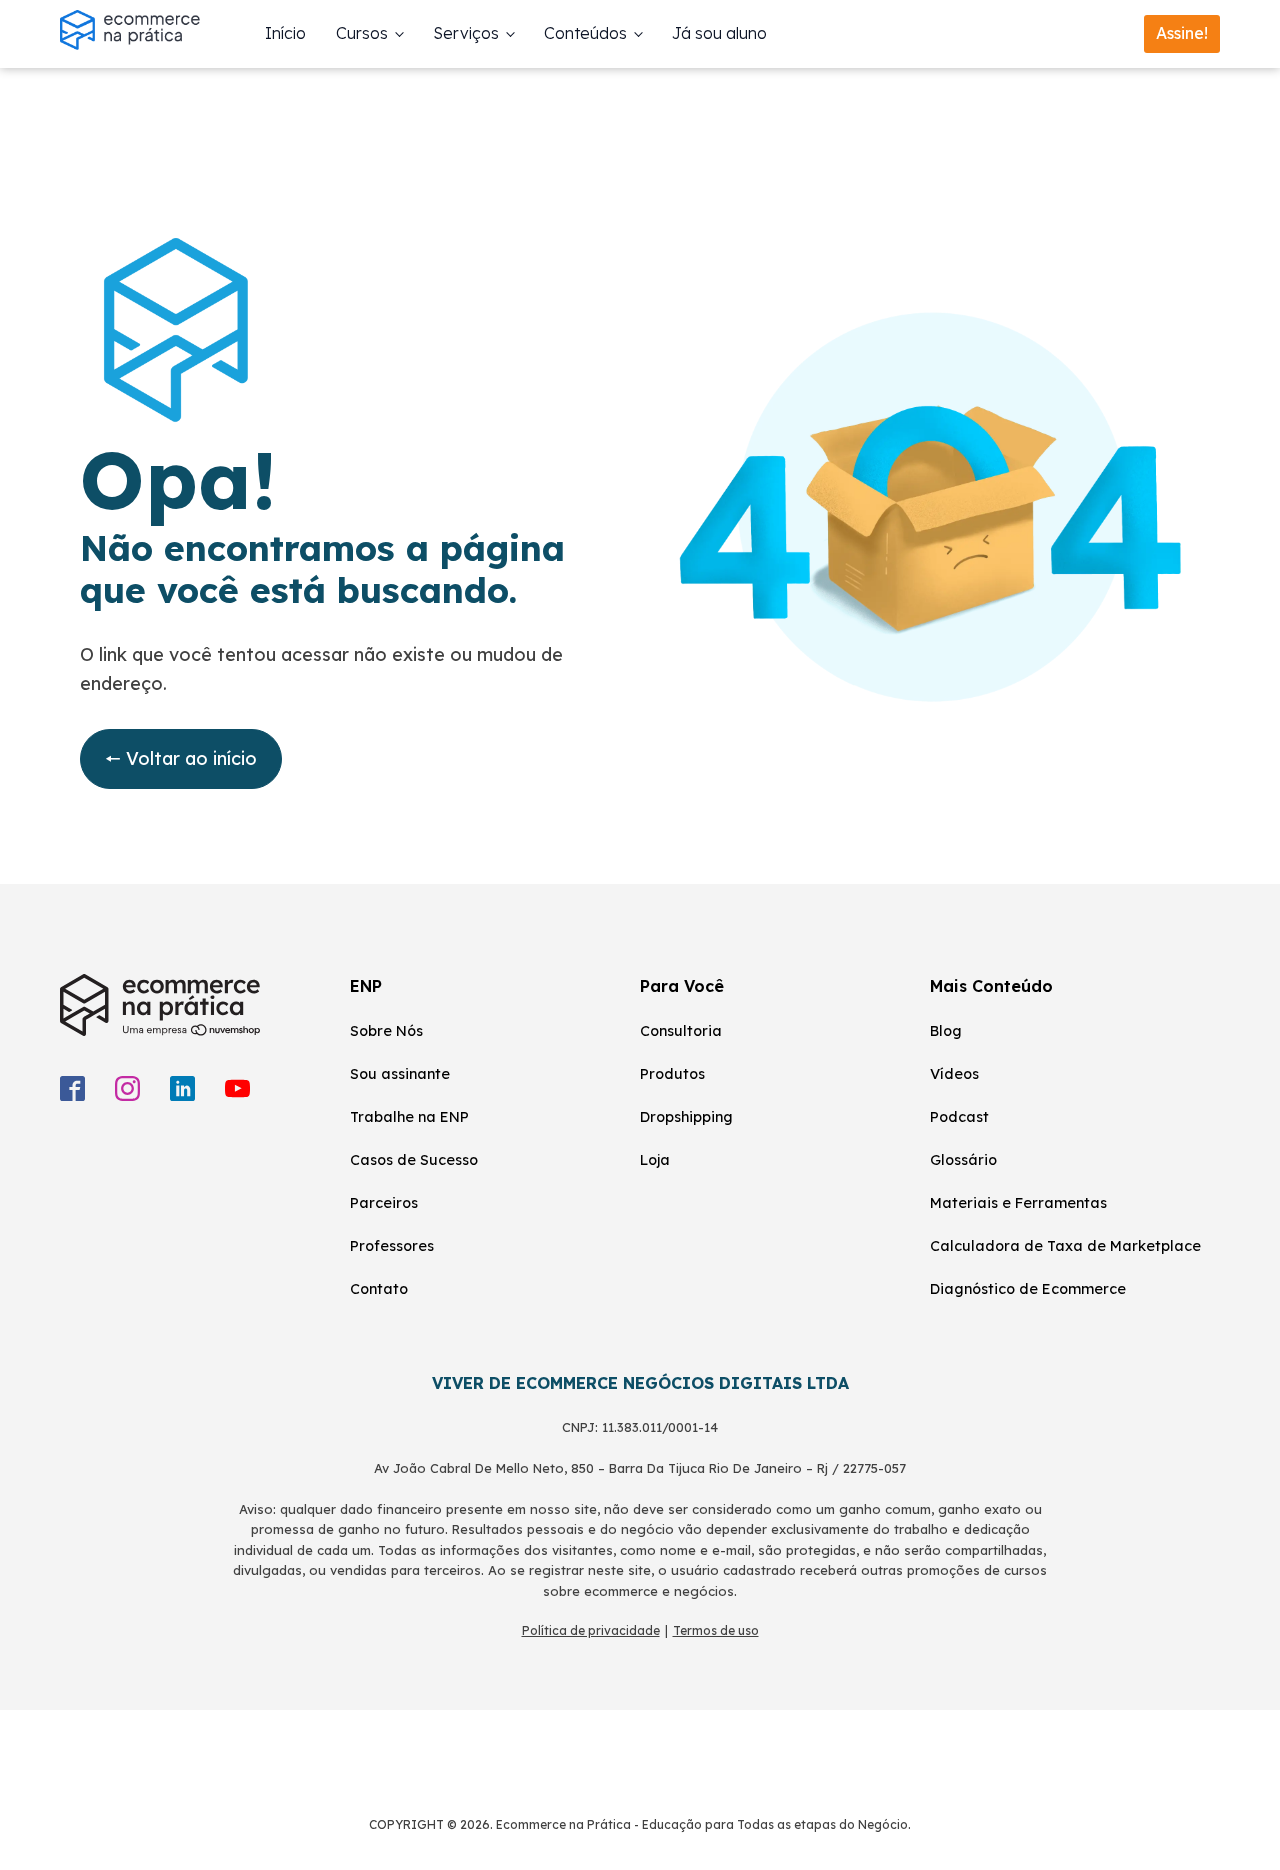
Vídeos (954, 1074)
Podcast (959, 1117)
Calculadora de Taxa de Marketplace (1065, 1246)
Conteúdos (585, 33)
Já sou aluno (719, 33)
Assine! (1182, 33)
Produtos (672, 1074)
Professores (392, 1246)
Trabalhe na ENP (409, 1117)
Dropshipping (686, 1117)
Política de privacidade (591, 1630)
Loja (655, 1160)
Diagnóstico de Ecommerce (1028, 1289)
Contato (379, 1289)
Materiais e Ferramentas (1018, 1203)
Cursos (362, 33)
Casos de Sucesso (414, 1160)
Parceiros (384, 1203)
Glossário (963, 1160)
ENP (366, 986)
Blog (946, 1031)
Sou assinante (400, 1074)
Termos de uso (716, 1630)
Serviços (466, 33)
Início (285, 33)
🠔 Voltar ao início (181, 758)
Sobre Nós (386, 1031)
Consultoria (681, 1031)
